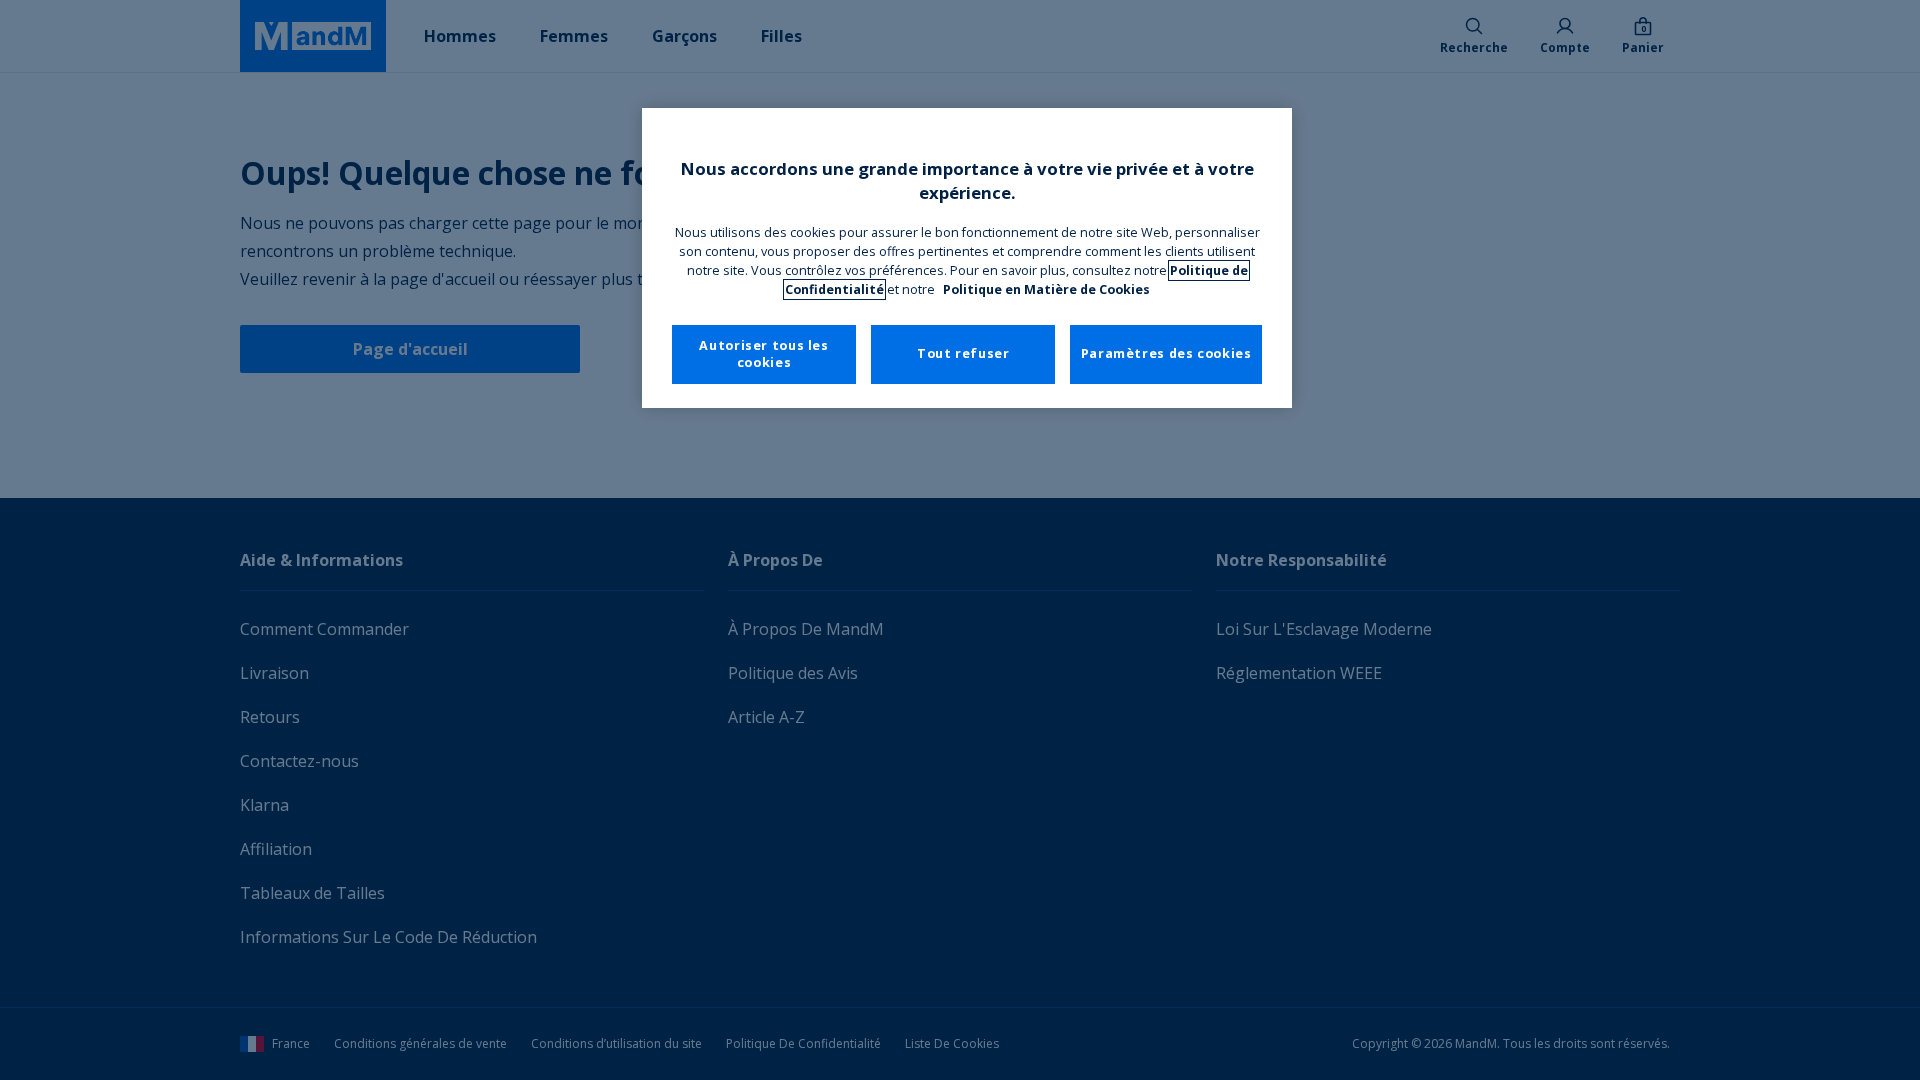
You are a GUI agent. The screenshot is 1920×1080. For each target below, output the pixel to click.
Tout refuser (963, 353)
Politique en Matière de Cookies (1046, 289)
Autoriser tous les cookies (763, 354)
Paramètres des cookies (1166, 353)
